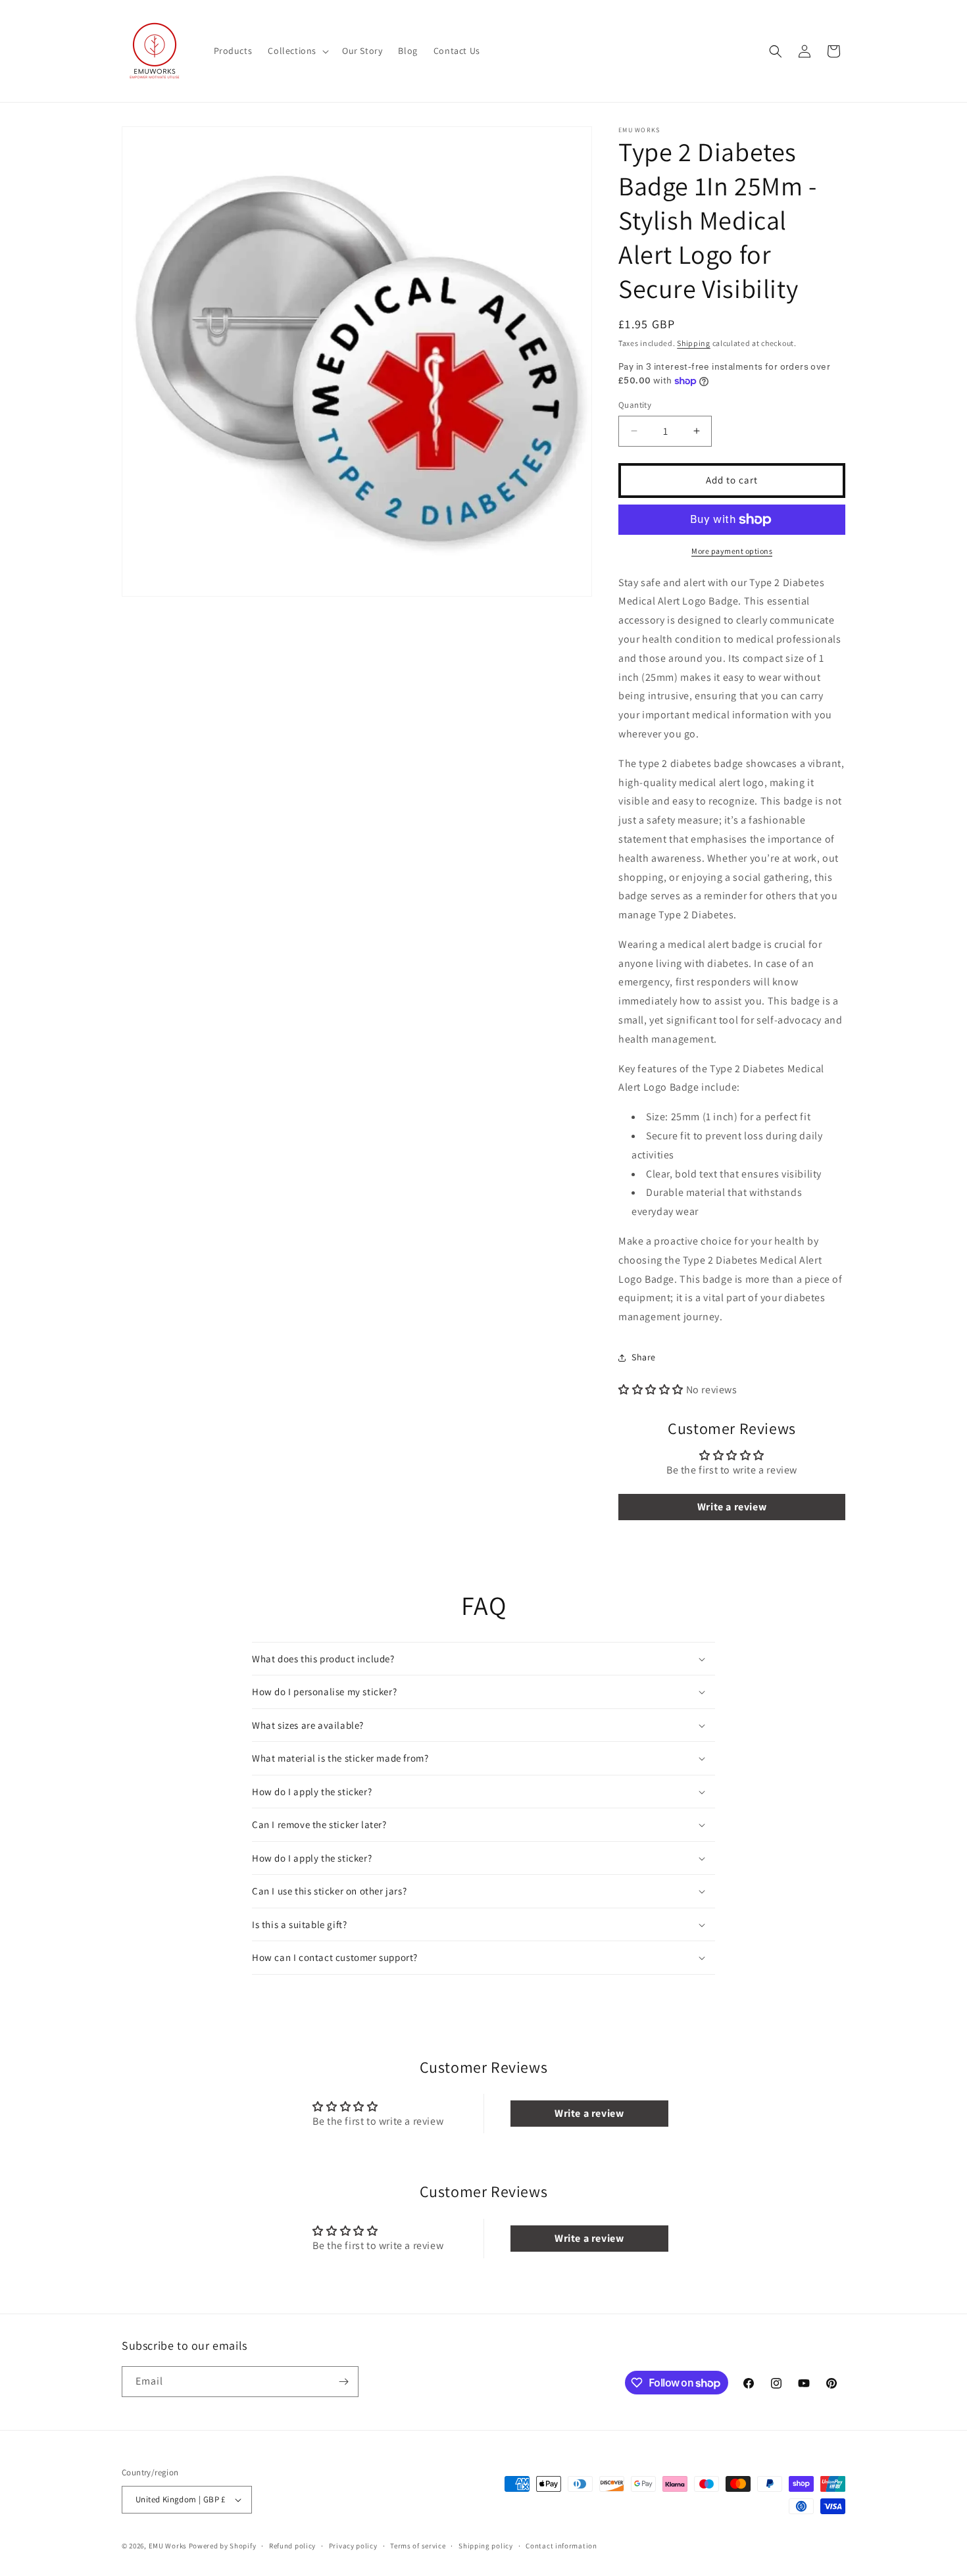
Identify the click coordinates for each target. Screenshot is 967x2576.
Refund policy (292, 2546)
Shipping (694, 343)
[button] (297, 51)
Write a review (732, 1507)
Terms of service (418, 2546)
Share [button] (644, 1357)
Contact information (561, 2546)
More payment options (732, 551)
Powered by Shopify (223, 2546)
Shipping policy (486, 2546)
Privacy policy (353, 2546)
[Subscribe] (343, 2382)
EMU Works (168, 2546)
